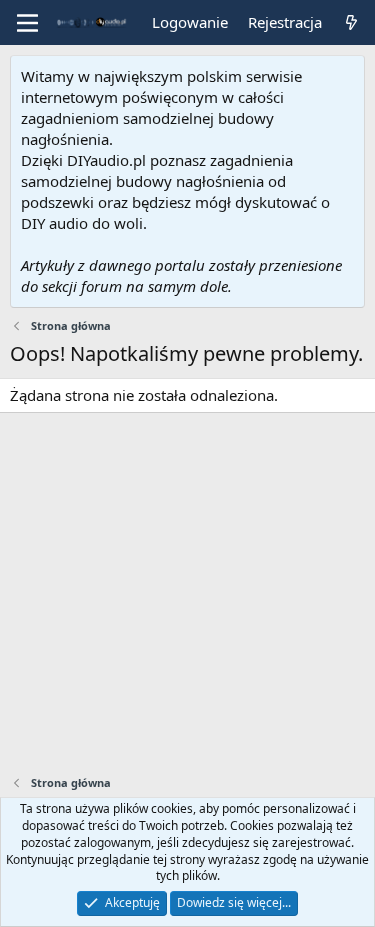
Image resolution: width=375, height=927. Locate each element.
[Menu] (27, 23)
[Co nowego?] (351, 22)
